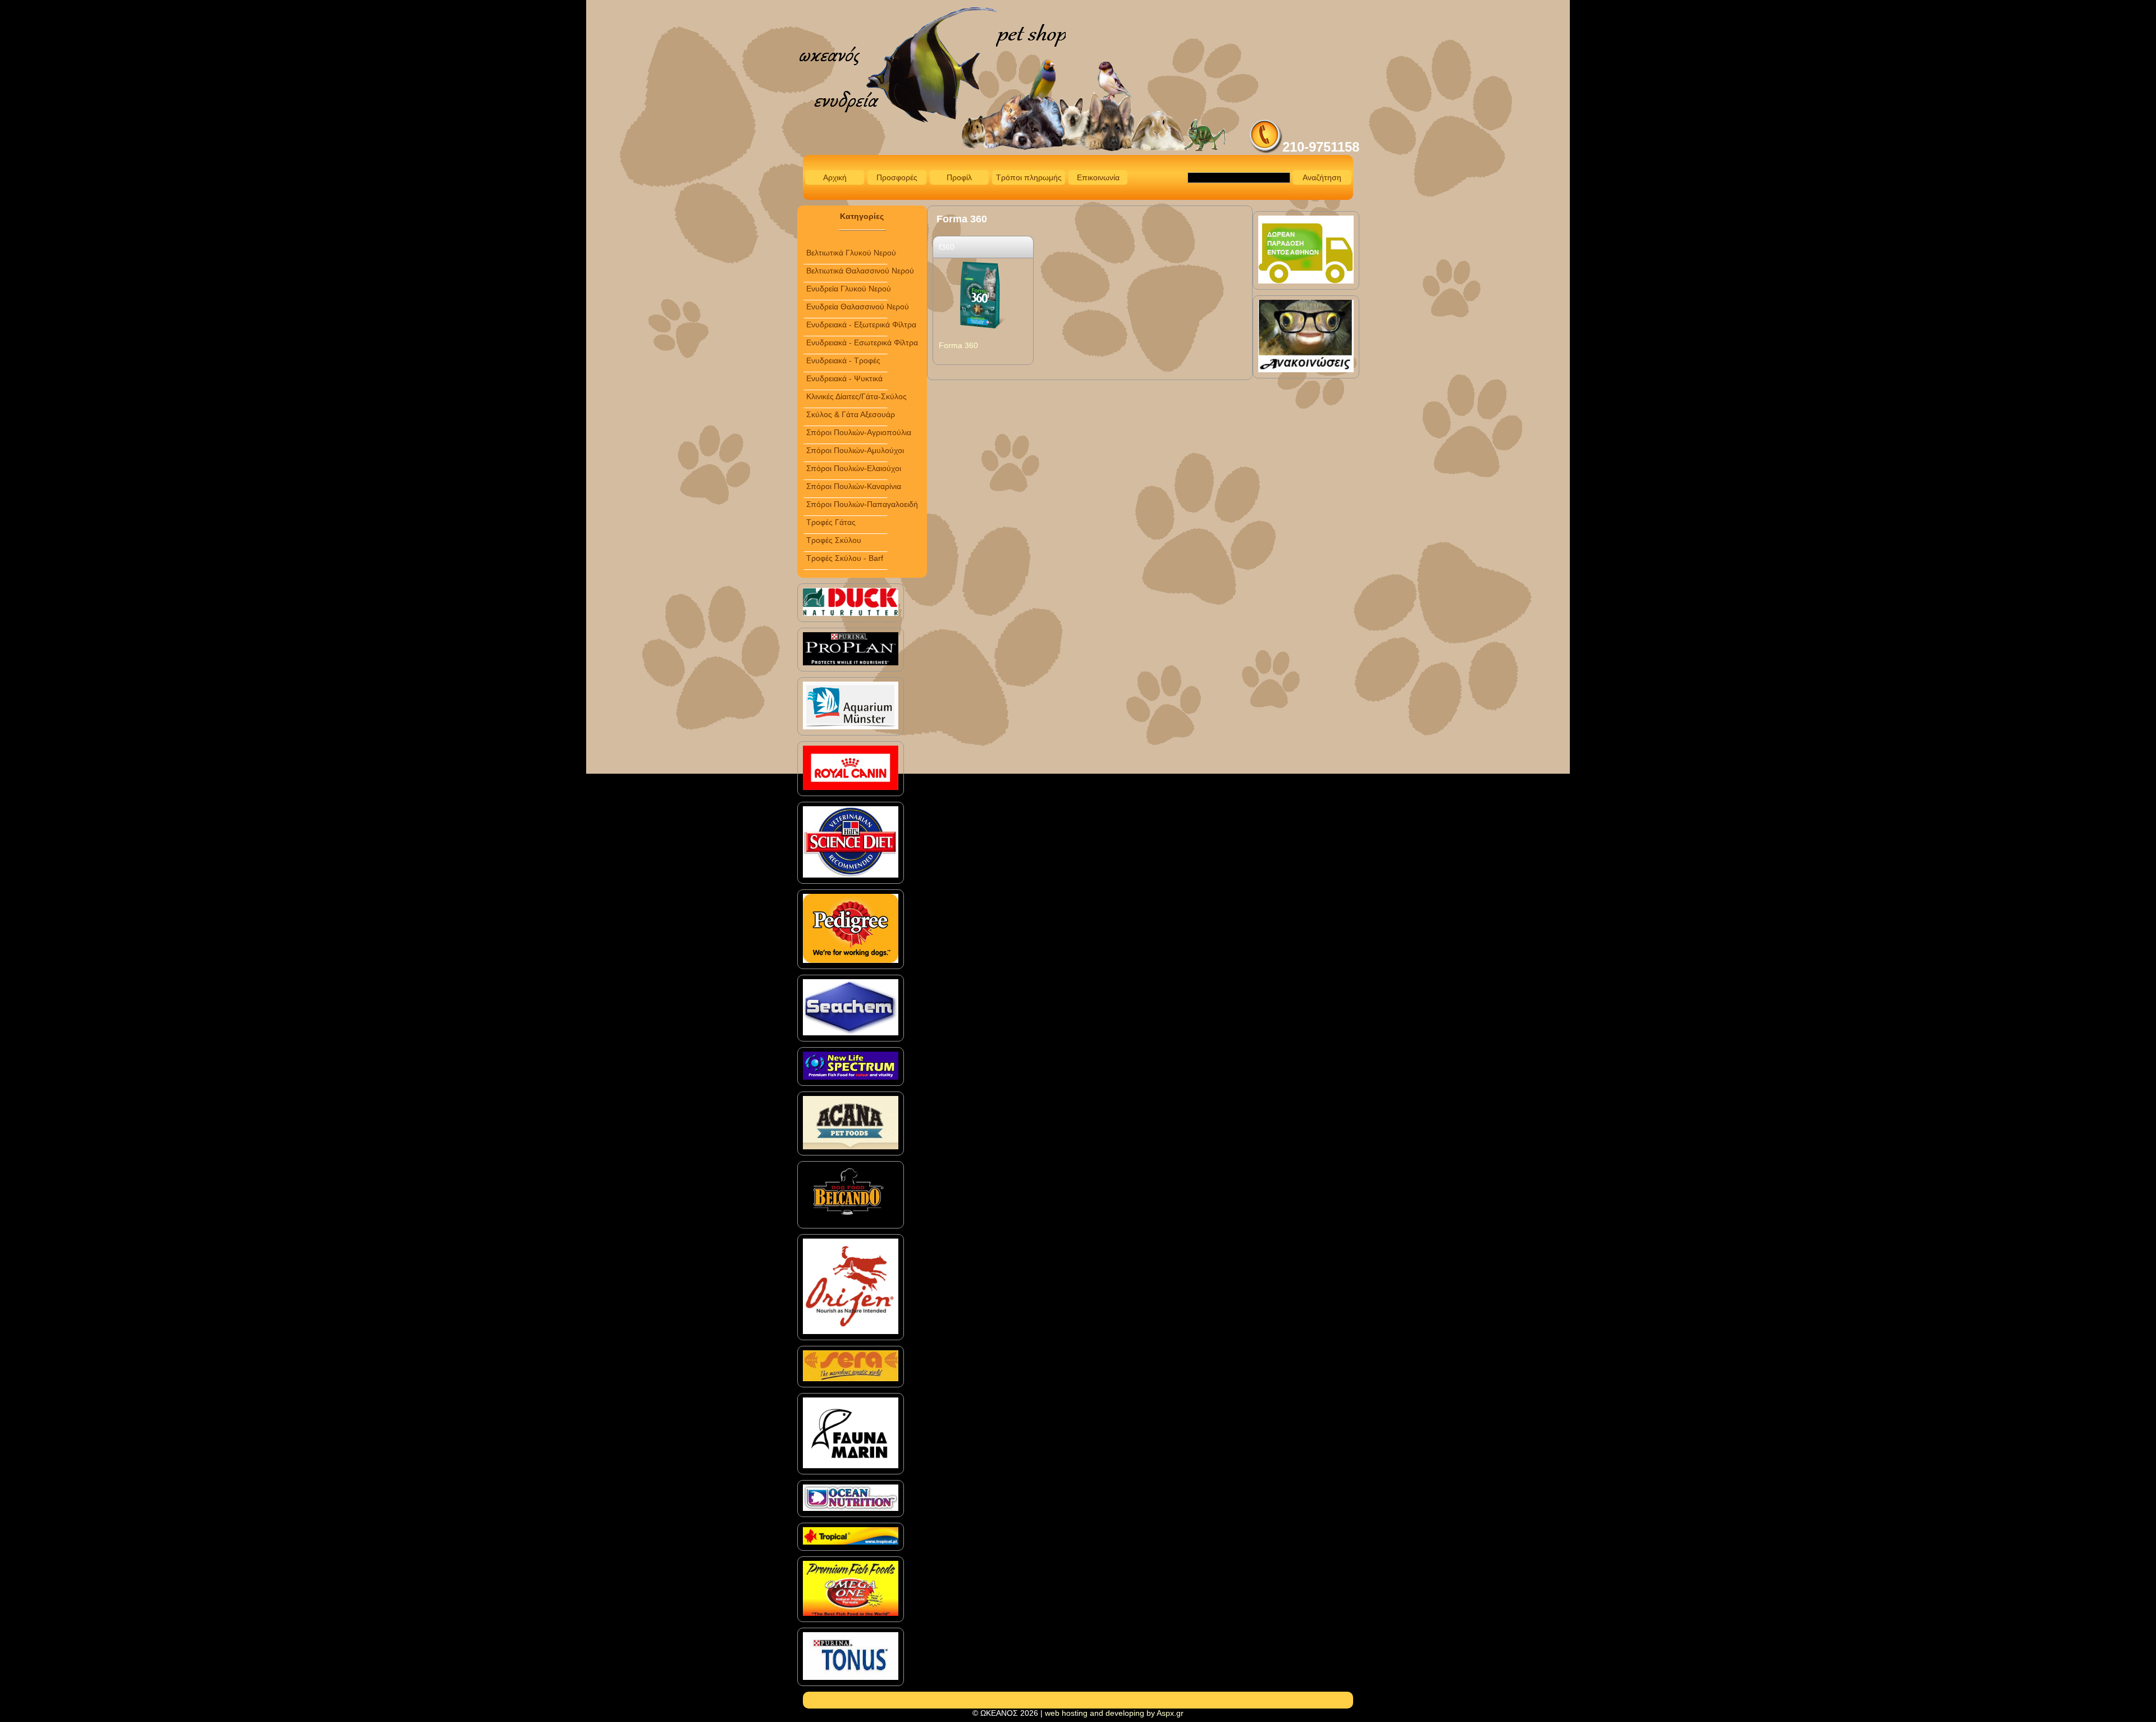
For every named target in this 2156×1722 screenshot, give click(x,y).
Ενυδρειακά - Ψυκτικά (844, 378)
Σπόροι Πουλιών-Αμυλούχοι (855, 450)
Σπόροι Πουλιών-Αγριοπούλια (859, 432)
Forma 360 (958, 345)
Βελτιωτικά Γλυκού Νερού (851, 253)
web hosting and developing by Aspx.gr (1114, 1713)
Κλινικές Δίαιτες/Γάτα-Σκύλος (857, 396)
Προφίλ (959, 177)
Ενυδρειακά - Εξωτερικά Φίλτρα (861, 325)
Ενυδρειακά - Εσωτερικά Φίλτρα (862, 342)
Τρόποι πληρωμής (1029, 177)
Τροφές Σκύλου (834, 540)
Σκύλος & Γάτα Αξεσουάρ (851, 414)
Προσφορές (897, 177)
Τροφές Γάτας (831, 522)
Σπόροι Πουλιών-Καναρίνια (854, 486)
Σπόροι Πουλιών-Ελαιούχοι (854, 468)
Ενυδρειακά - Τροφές (843, 360)
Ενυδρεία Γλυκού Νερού (849, 289)
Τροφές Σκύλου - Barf (845, 558)
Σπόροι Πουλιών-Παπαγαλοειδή (862, 504)
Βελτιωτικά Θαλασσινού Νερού (860, 271)
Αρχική (835, 177)
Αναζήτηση (1322, 177)
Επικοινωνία (1098, 177)
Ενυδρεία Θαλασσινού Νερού (858, 307)
